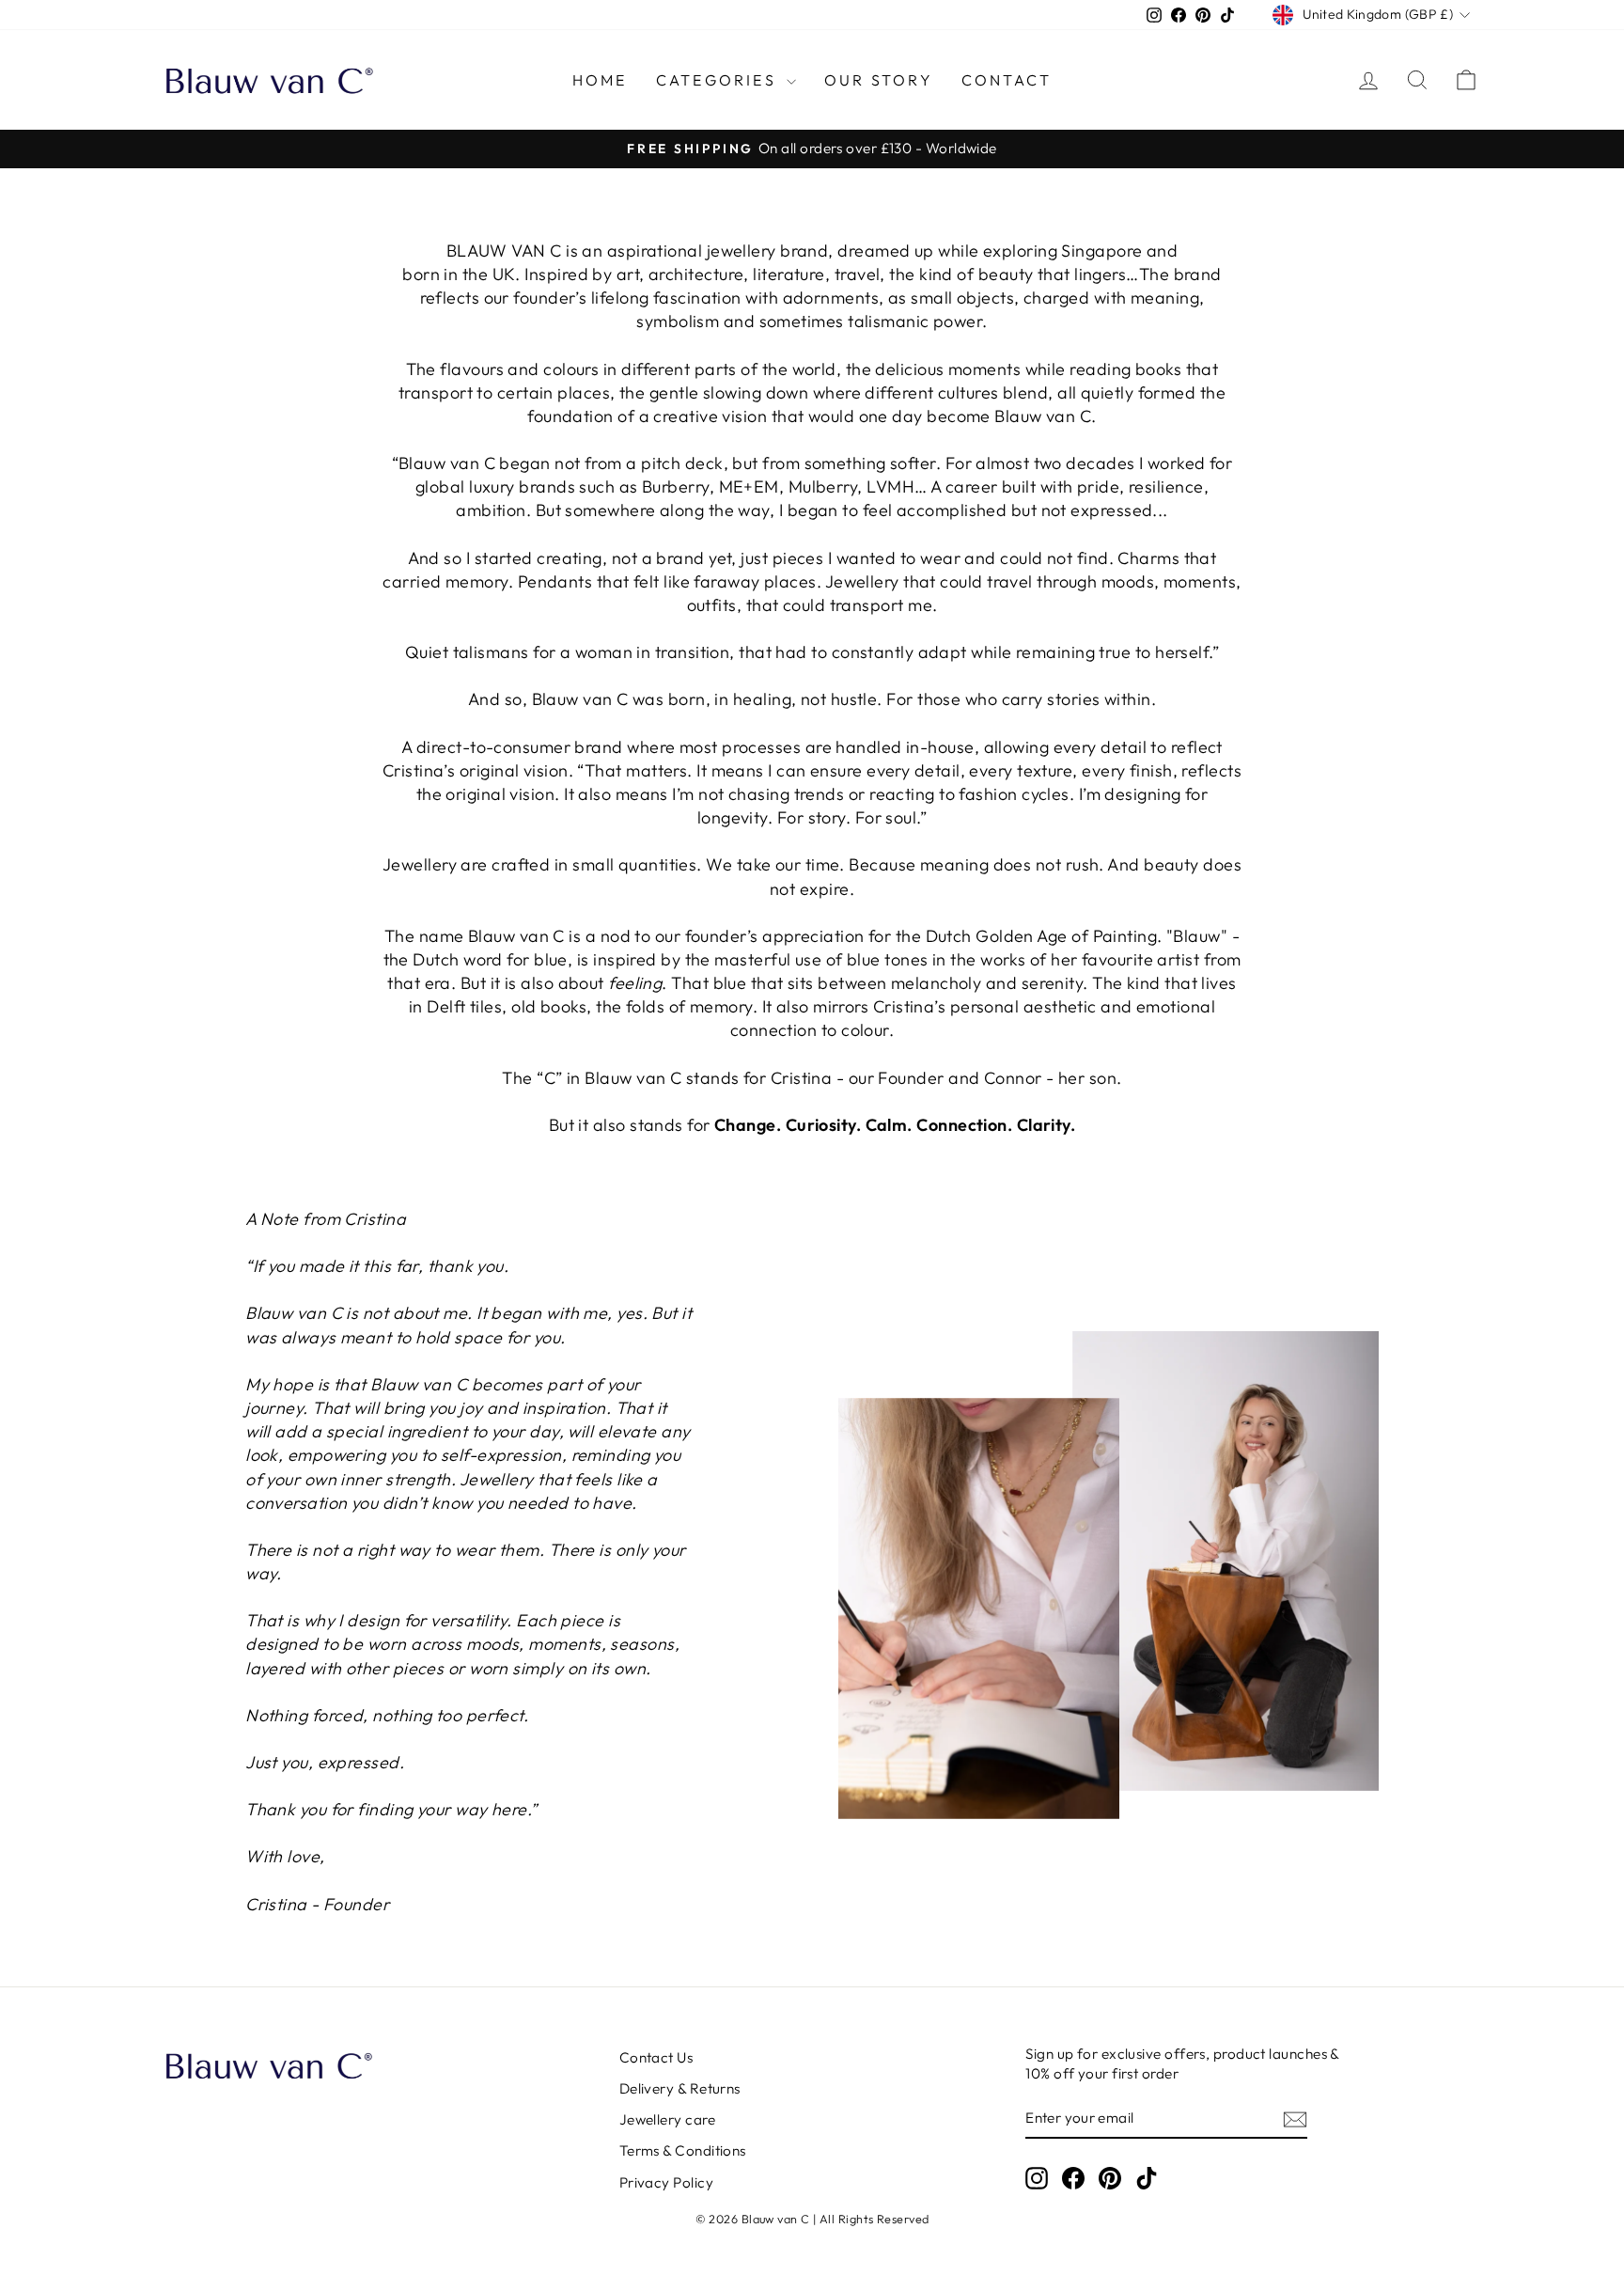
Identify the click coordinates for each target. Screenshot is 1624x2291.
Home (600, 80)
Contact (1007, 80)
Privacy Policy (666, 2182)
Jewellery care (667, 2119)
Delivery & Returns (680, 2088)
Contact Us (656, 2057)
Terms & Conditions (683, 2150)
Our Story (879, 80)
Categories (719, 80)
